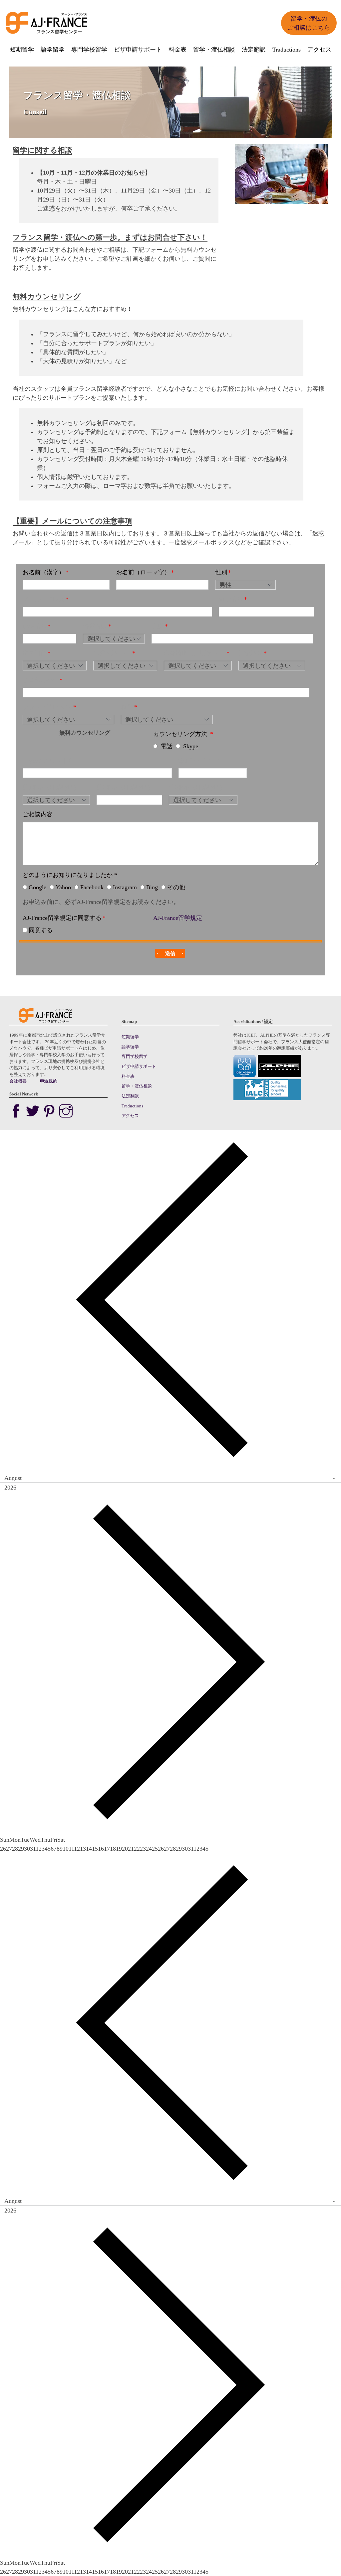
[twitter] (34, 1112)
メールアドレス (44, 599)
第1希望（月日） (201, 760)
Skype (191, 746)
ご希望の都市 (41, 680)
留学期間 (250, 653)
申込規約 (49, 1081)
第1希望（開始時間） (51, 787)
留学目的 (35, 653)
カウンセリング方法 (181, 734)
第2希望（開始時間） (125, 787)
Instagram (125, 887)
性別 (221, 572)
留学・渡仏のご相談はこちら (309, 23)
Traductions (287, 49)
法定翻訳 (254, 49)
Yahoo (63, 887)
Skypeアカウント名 (48, 760)
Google (37, 887)
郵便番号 (35, 626)
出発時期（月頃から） (195, 653)
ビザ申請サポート (138, 49)
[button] (170, 953)
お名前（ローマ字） (143, 572)
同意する (41, 930)
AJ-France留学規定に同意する (62, 918)
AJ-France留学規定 (178, 918)
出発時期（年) (112, 653)
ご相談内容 (38, 814)
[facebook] (18, 1112)
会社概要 (18, 1081)
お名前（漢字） (44, 572)
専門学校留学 (89, 49)
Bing (152, 887)
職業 (127, 707)
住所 (158, 626)
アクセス (319, 49)
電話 (167, 746)
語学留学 (53, 49)
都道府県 (95, 626)
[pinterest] (51, 1112)
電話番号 (231, 599)
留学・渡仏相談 (214, 49)
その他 (176, 887)
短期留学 (22, 49)
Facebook (92, 887)
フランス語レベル (47, 707)
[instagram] (66, 1112)
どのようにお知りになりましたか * (70, 875)
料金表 (177, 49)
